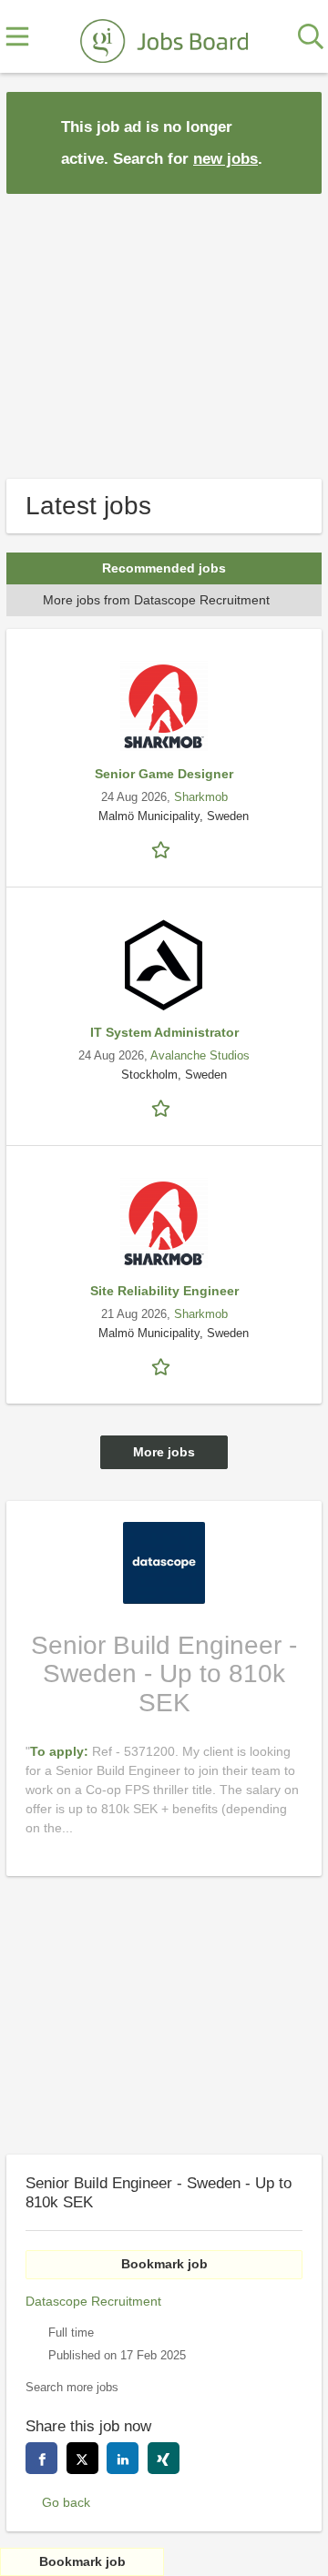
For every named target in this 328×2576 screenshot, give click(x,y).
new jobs (225, 159)
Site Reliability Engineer (164, 1291)
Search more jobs (72, 2388)
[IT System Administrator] (164, 965)
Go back (66, 2502)
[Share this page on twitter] (82, 2458)
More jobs (164, 1452)
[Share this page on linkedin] (123, 2458)
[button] (293, 142)
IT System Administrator (164, 1032)
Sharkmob (201, 797)
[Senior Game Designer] (164, 706)
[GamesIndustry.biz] (164, 37)
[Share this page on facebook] (41, 2458)
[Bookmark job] (164, 849)
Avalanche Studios (200, 1056)
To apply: (61, 1751)
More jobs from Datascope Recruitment (156, 600)
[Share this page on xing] (164, 2458)
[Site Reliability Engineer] (164, 1223)
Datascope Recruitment (93, 2301)
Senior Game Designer (164, 774)
